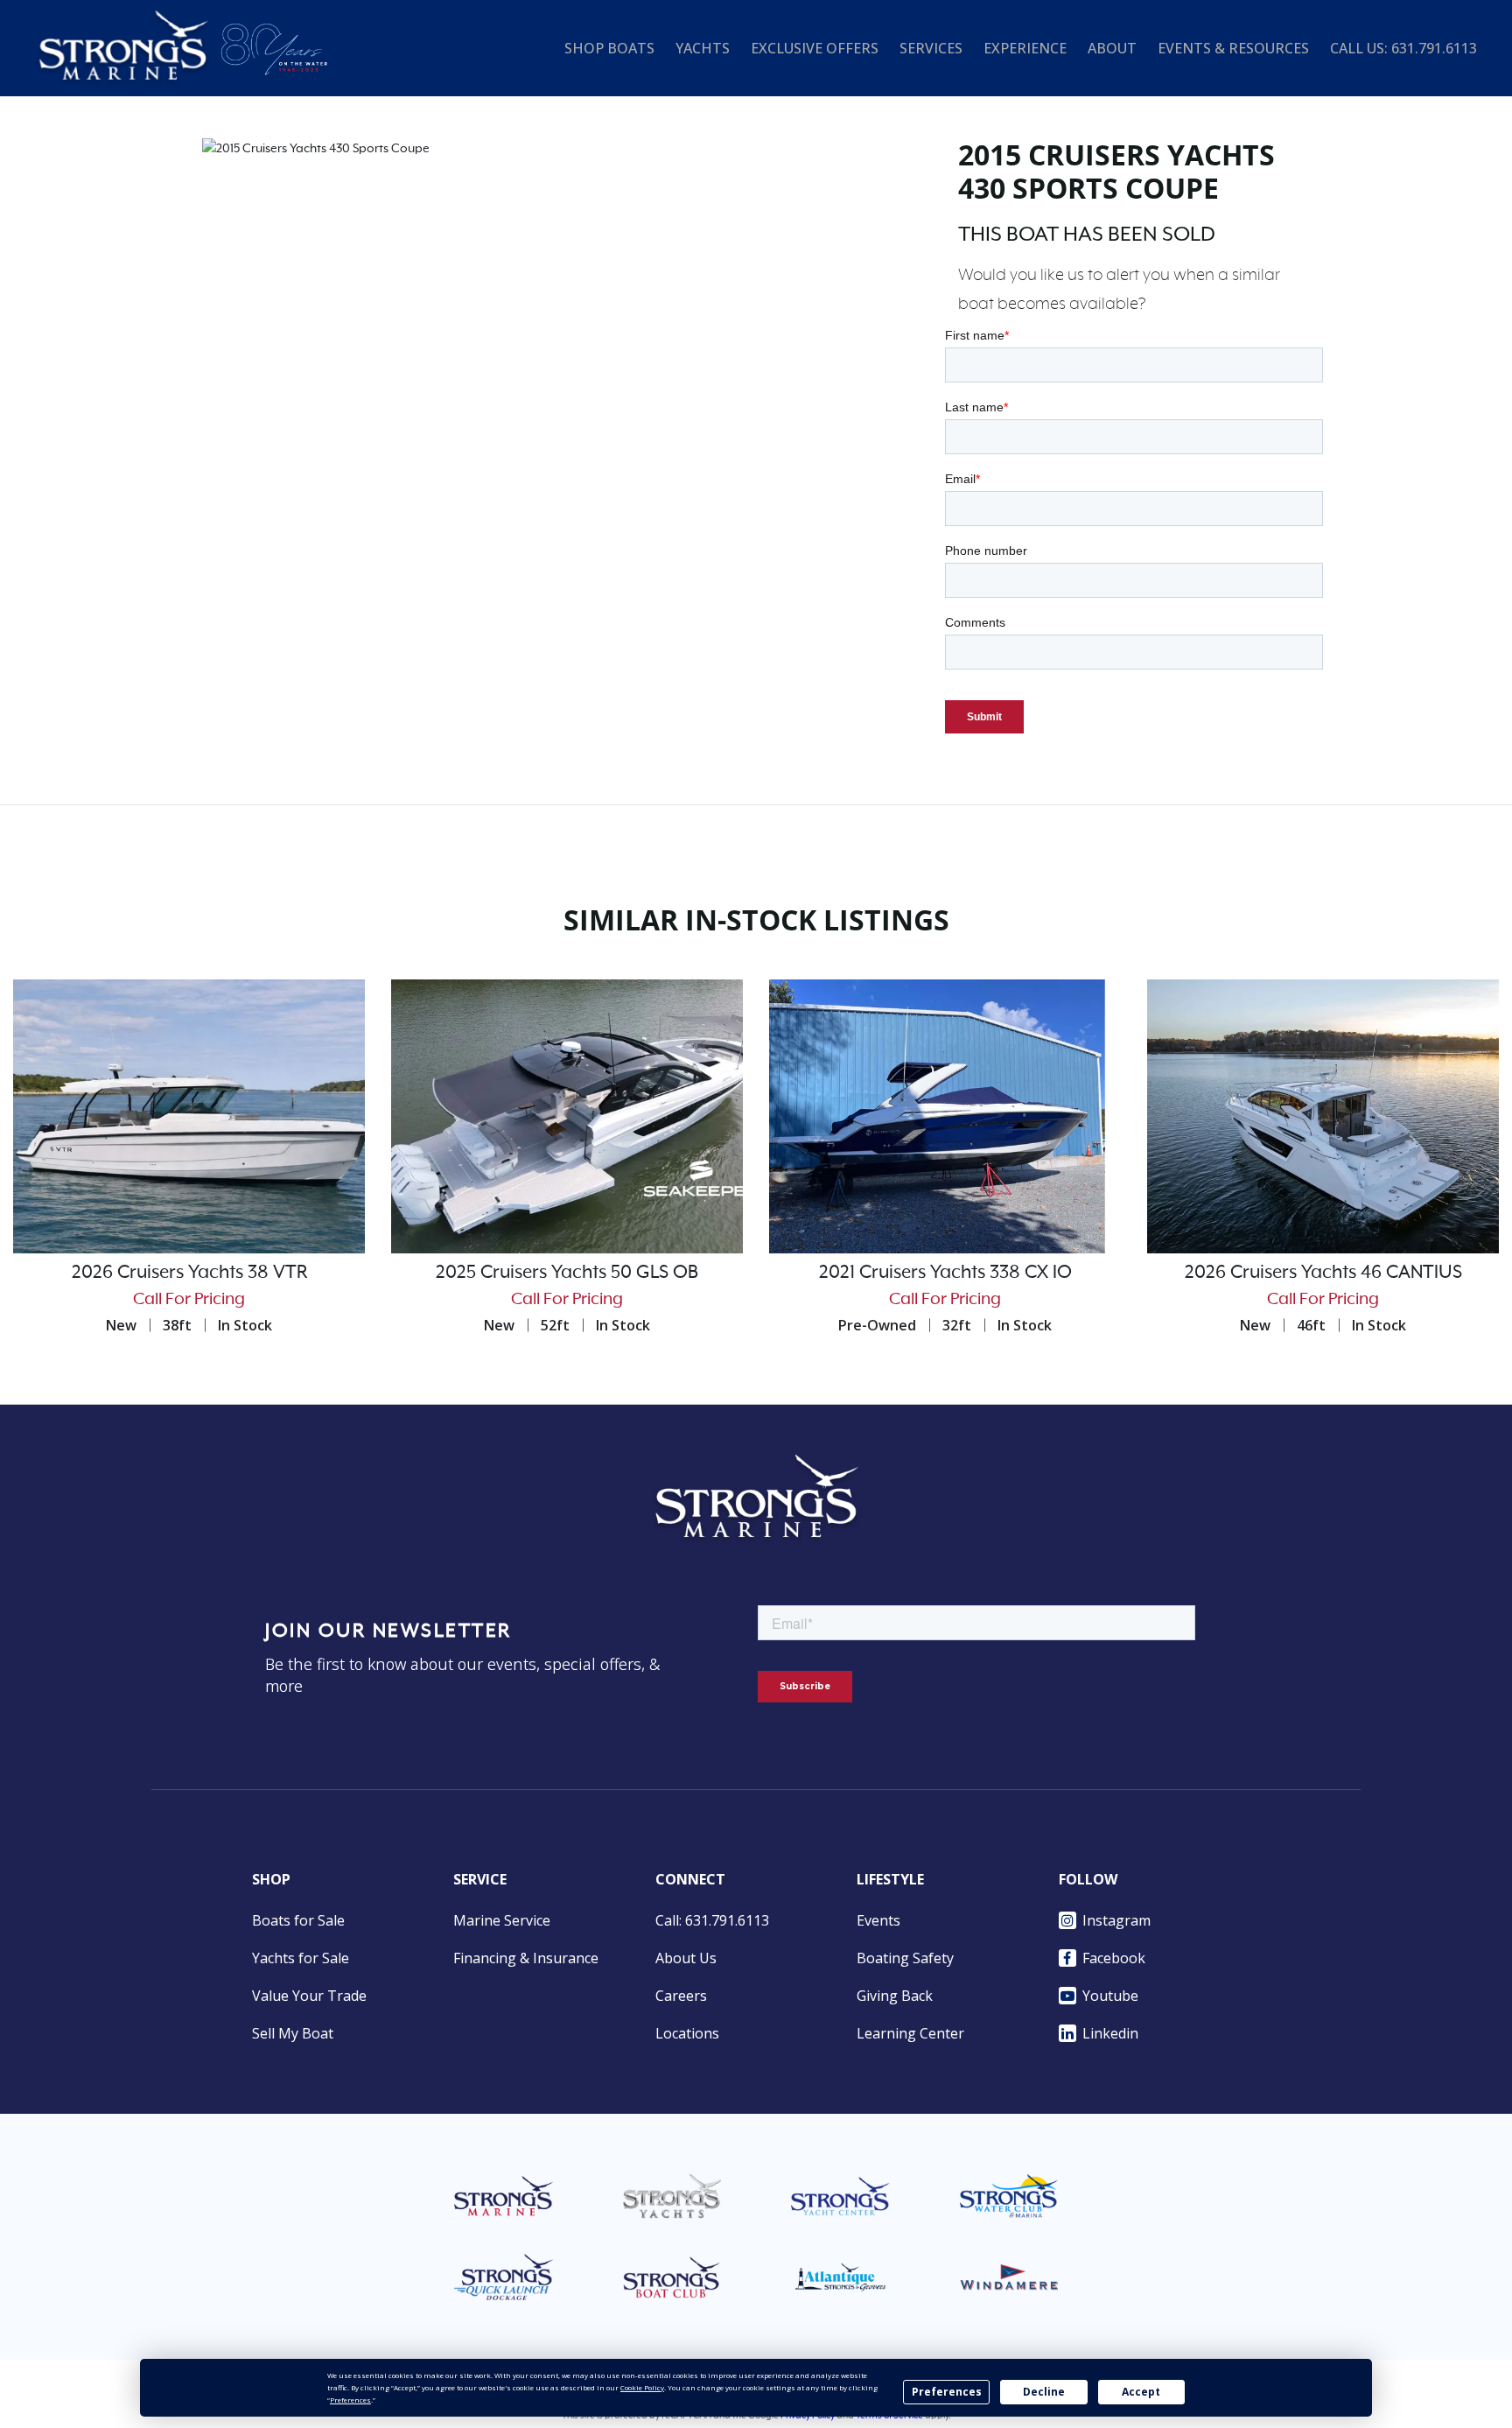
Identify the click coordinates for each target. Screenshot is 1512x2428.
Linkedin (1110, 2033)
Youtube (1110, 1996)
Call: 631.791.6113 (712, 1920)
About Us (686, 1958)
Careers (681, 1996)
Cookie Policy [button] (642, 2387)
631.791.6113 (1434, 48)
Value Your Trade (309, 1996)
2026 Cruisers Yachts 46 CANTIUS (1323, 1273)
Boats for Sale (298, 1920)
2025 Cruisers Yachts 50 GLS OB (567, 1273)
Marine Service (502, 1920)
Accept (1141, 2392)
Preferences (947, 2392)
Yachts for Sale (301, 1958)
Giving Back (895, 1996)
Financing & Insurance (526, 1958)
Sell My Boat (293, 2033)
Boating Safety (905, 1958)
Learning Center (910, 2033)
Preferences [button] (350, 2400)
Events (878, 1920)
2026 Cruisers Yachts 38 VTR (189, 1273)
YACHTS (703, 48)
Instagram (1116, 1920)
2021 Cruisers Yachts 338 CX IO (945, 1273)
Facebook (1114, 1958)
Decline (1044, 2392)
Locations (687, 2033)
